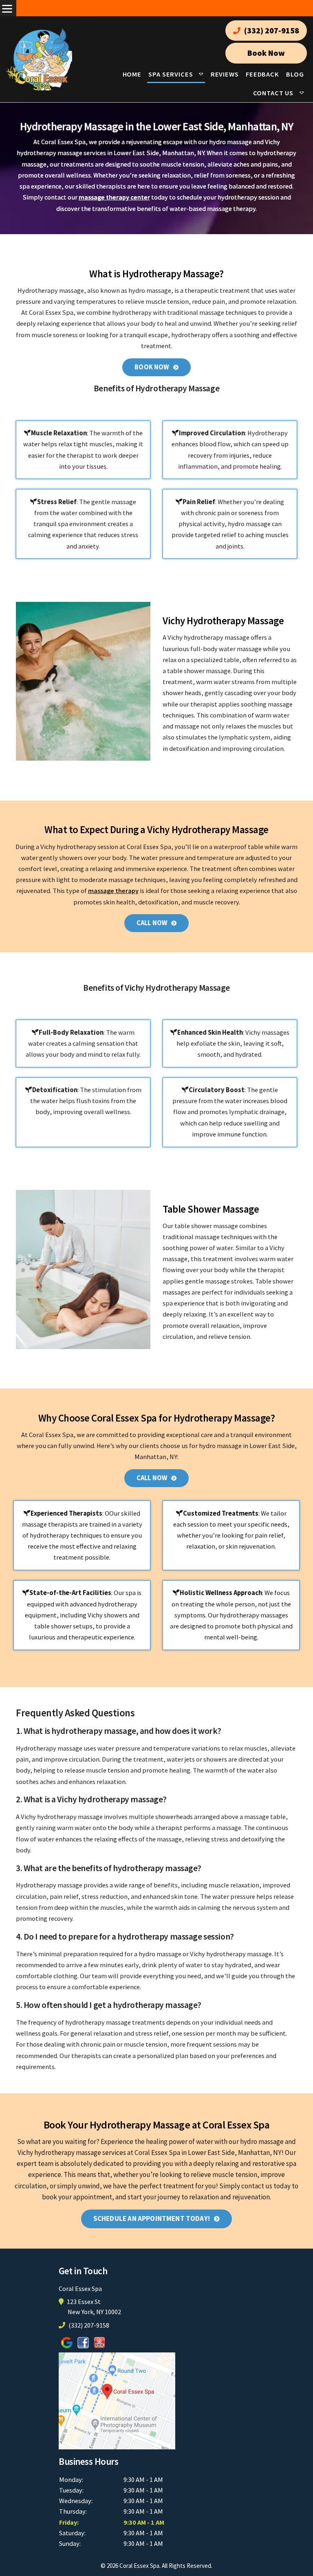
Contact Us (273, 93)
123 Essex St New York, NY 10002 (94, 2307)
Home (132, 74)
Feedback (262, 74)
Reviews (225, 74)
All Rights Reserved (186, 2566)
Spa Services (171, 74)
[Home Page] (39, 59)
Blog (295, 74)
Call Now (152, 923)
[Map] (117, 2400)
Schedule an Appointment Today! (152, 2218)
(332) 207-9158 (271, 31)
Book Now (266, 53)
